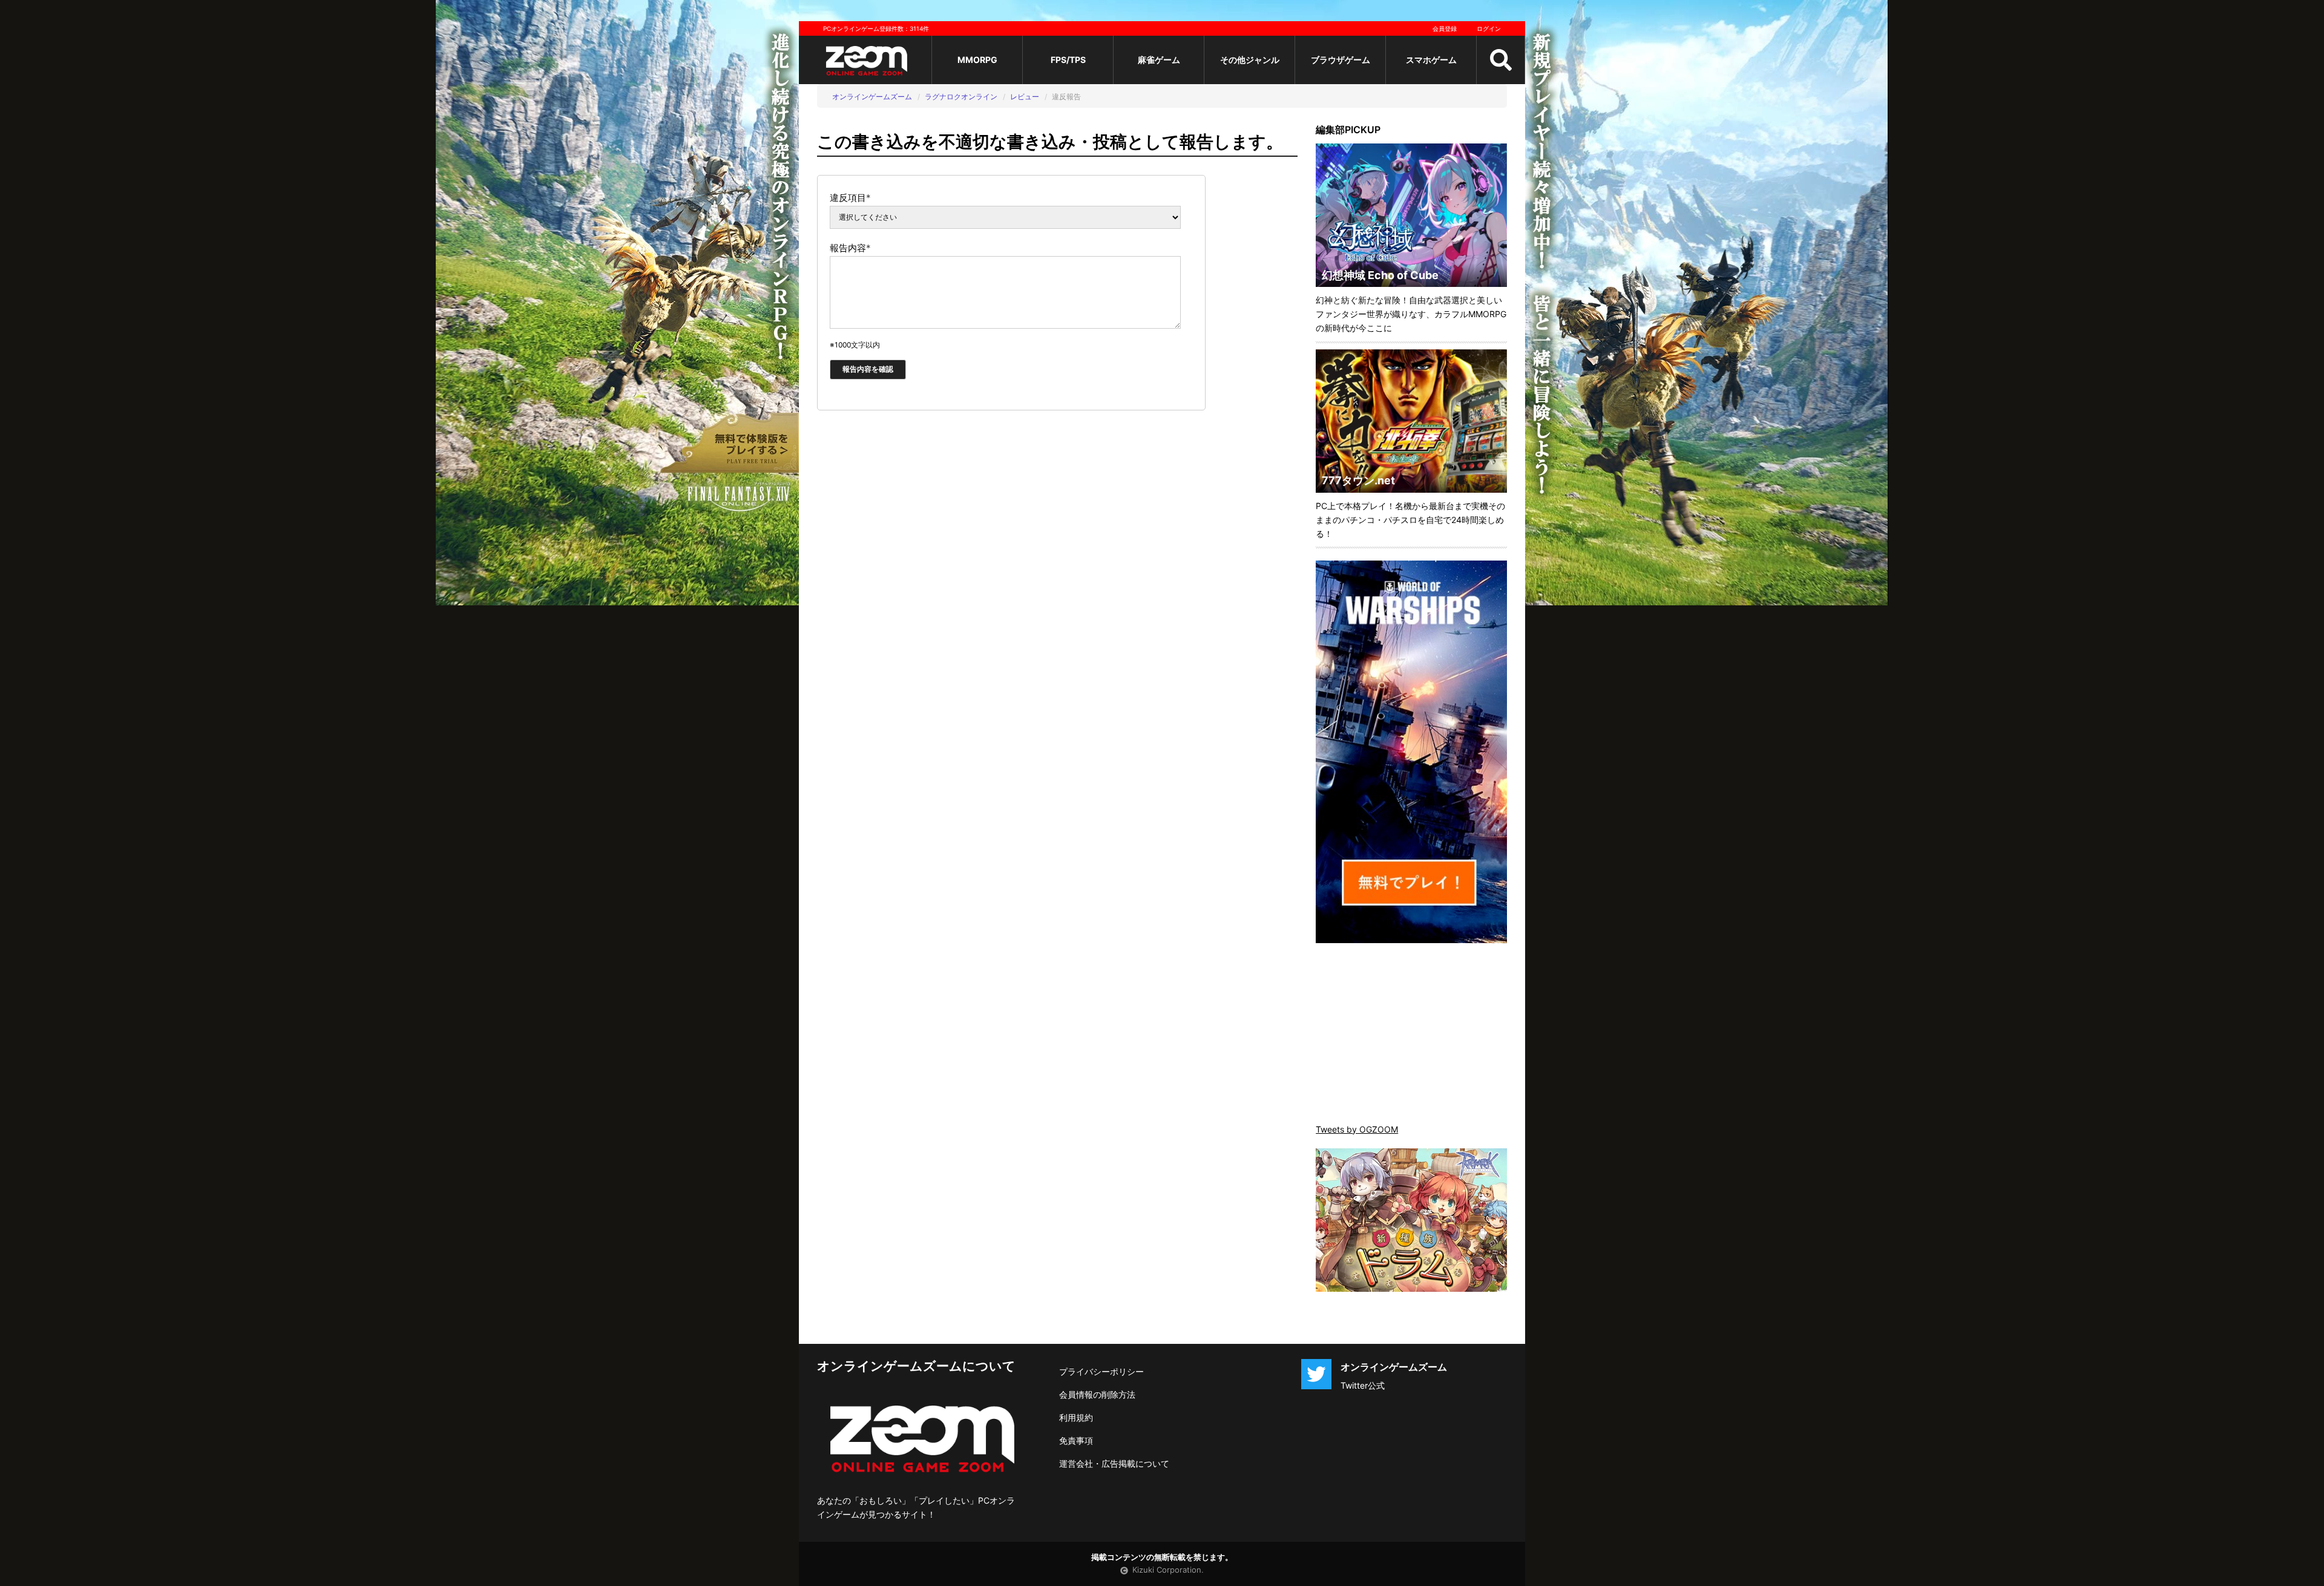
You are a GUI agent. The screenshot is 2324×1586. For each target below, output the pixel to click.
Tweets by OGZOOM (1357, 1129)
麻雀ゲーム (1159, 60)
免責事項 (1076, 1440)
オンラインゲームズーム (872, 97)
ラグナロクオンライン (961, 97)
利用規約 (1076, 1417)
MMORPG (977, 60)
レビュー (1025, 97)
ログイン (1489, 28)
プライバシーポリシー (1101, 1371)
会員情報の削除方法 (1097, 1394)
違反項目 (850, 198)
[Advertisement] (1411, 1035)
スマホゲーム (1431, 60)
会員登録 (1445, 28)
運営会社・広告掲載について (1114, 1463)
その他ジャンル (1250, 60)
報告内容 (850, 248)
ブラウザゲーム (1341, 60)
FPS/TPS (1068, 60)
